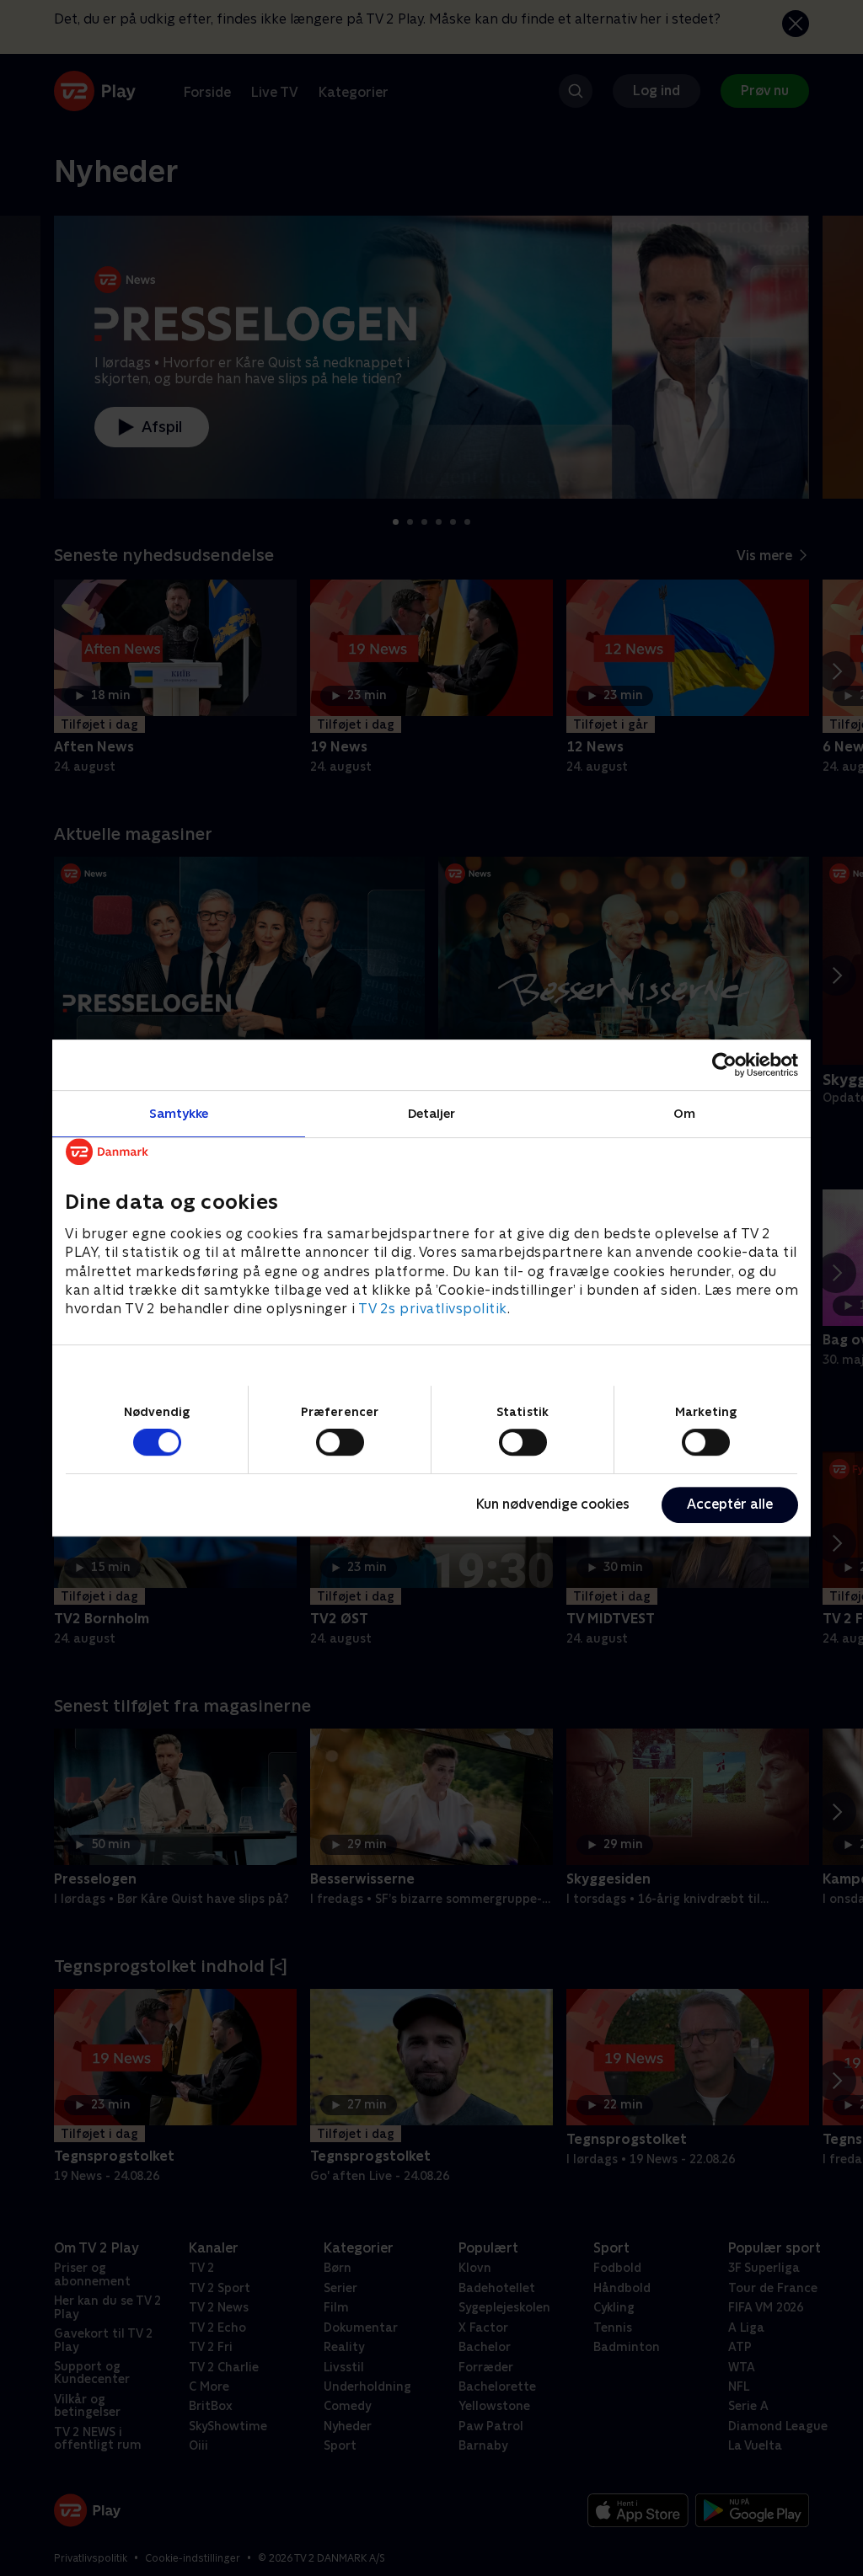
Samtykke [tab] (179, 1113)
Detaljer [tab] (432, 1113)
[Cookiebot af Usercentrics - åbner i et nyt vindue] (724, 1065)
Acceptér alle (730, 1504)
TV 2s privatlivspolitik (433, 1309)
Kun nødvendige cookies (553, 1504)
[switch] (340, 1442)
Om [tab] (684, 1113)
